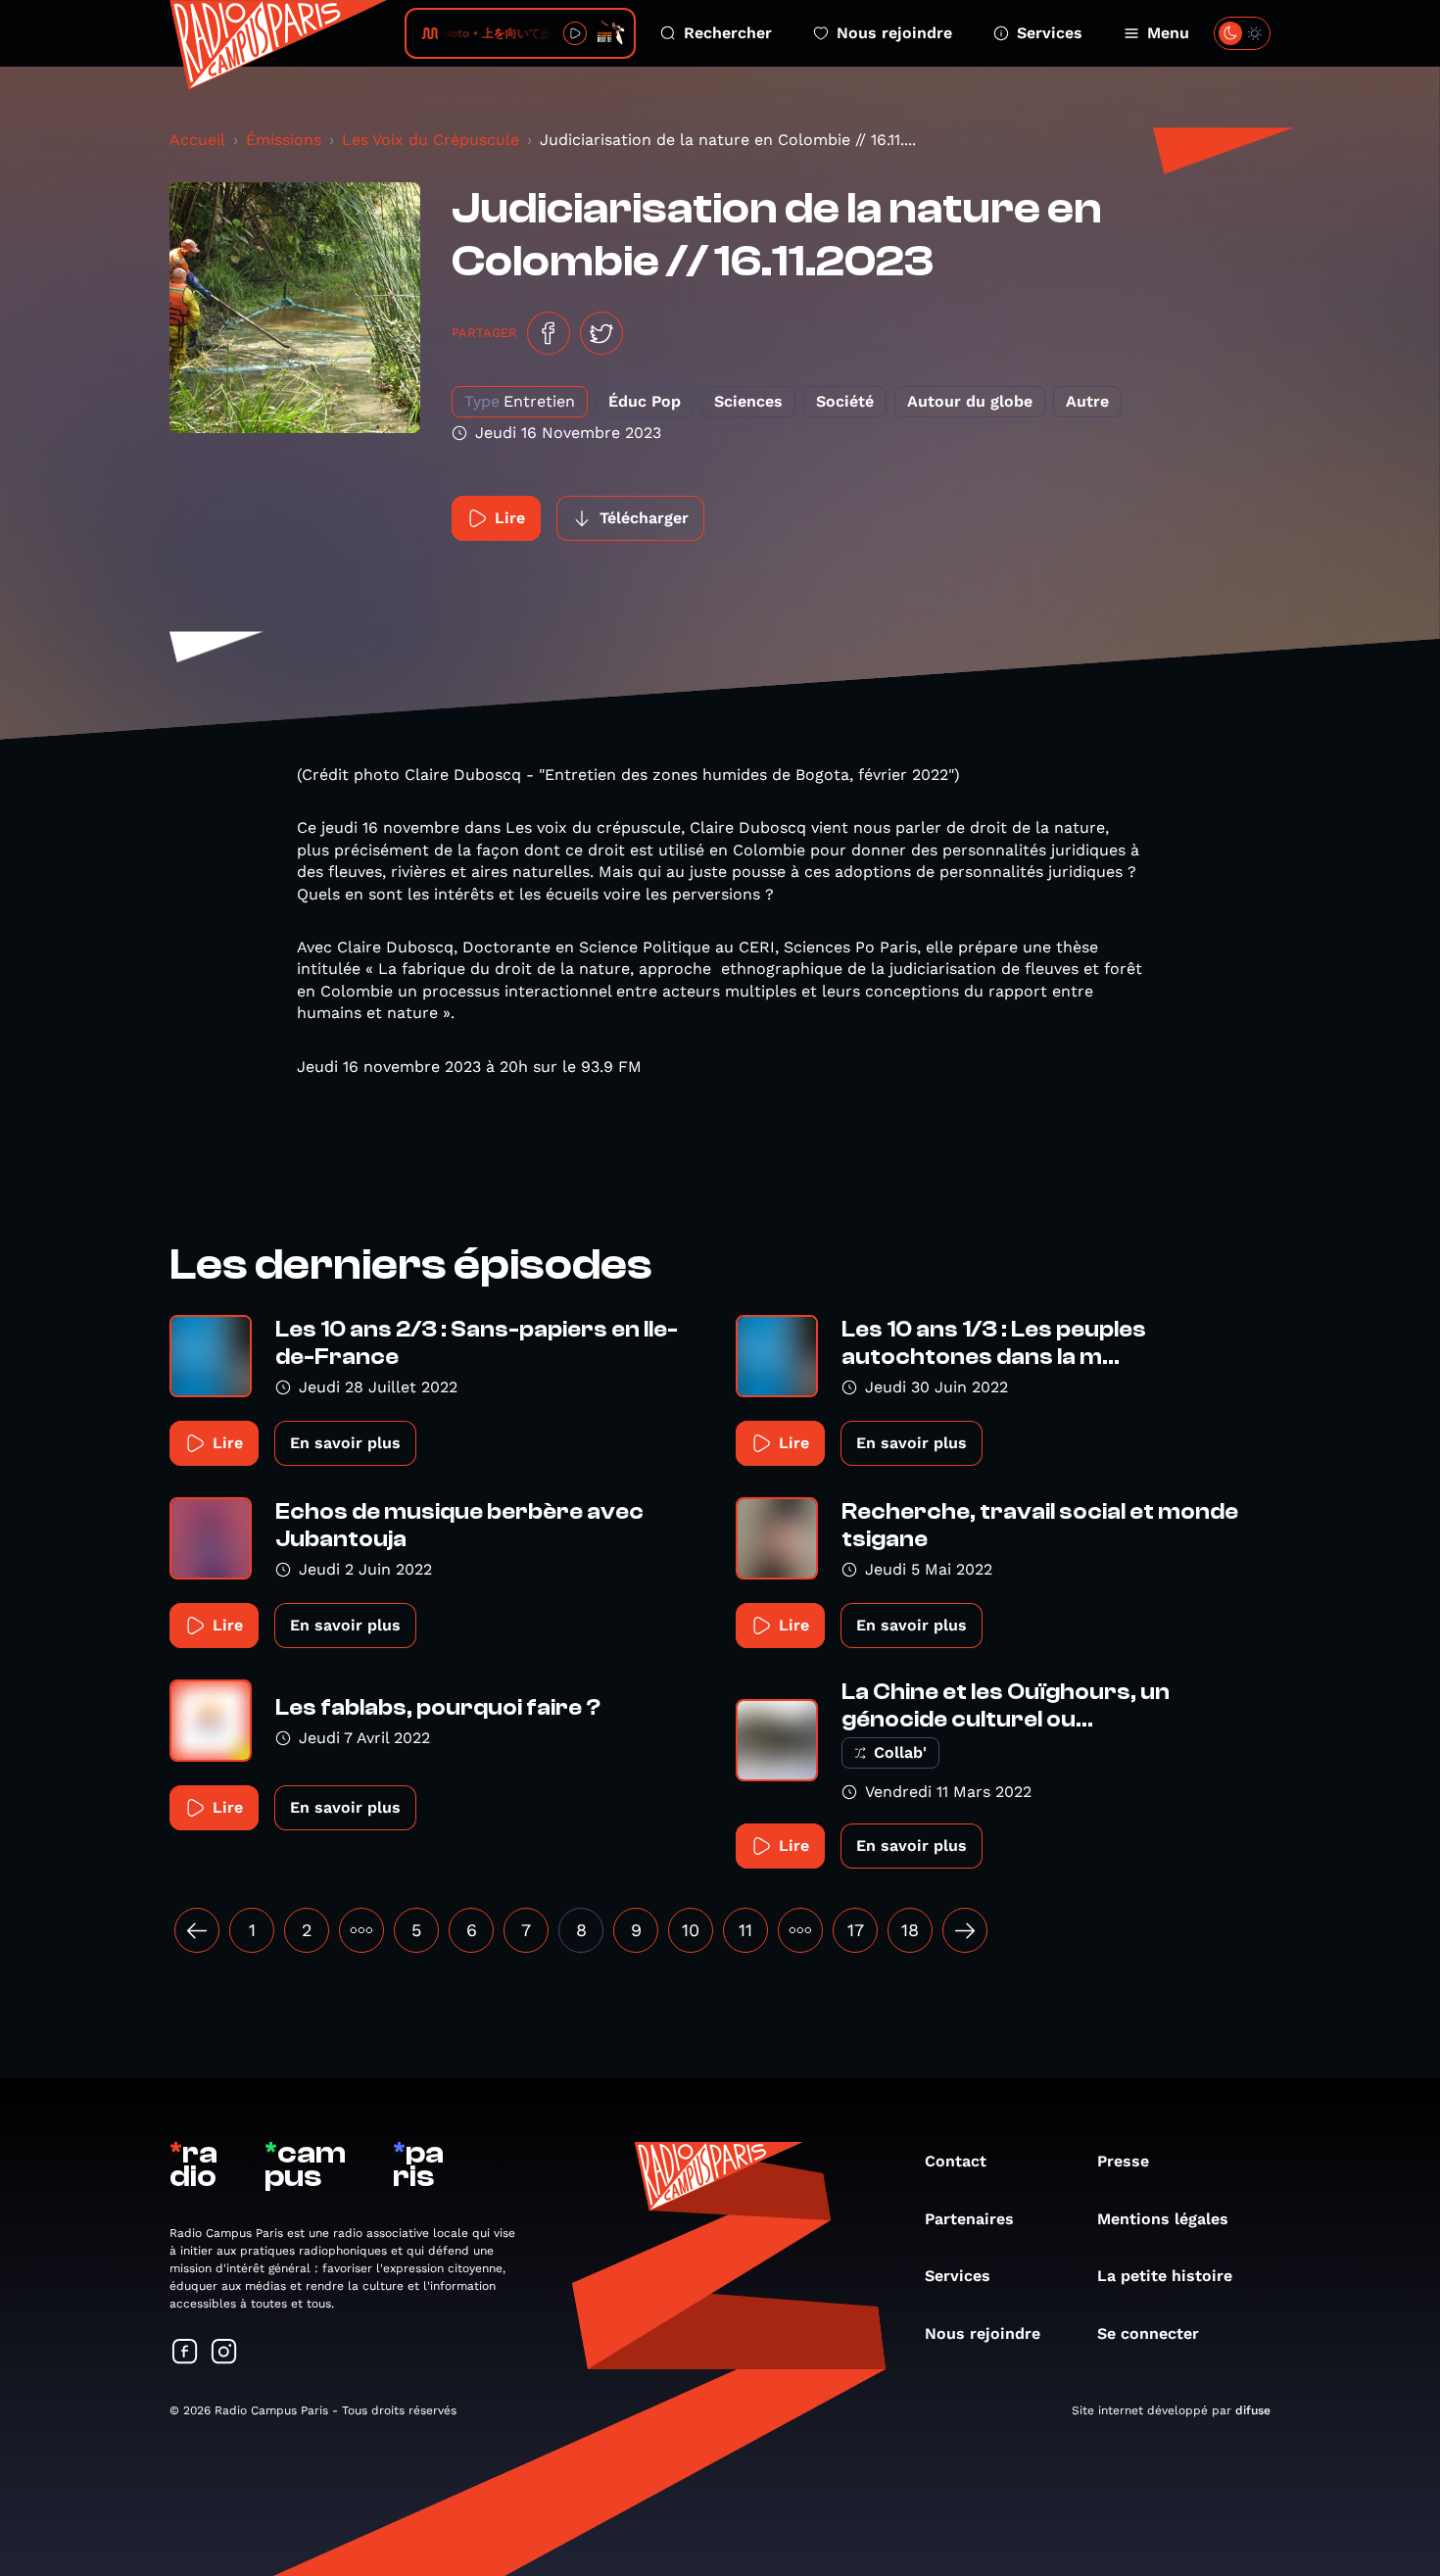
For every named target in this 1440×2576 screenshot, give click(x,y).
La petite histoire (1165, 2276)
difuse (1253, 2410)
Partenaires (969, 2219)
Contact (956, 2161)
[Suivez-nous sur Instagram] (224, 2353)
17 (856, 1930)
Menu (1168, 33)
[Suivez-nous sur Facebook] (185, 2353)
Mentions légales (1163, 2219)
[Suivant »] (965, 1930)
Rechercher (728, 33)
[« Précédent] (197, 1930)
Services (1050, 33)
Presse (1123, 2161)
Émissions (284, 140)
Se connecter (1148, 2333)
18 (910, 1930)
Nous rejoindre (894, 33)
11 (745, 1930)
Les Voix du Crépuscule (431, 140)
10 (691, 1930)
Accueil (197, 140)
